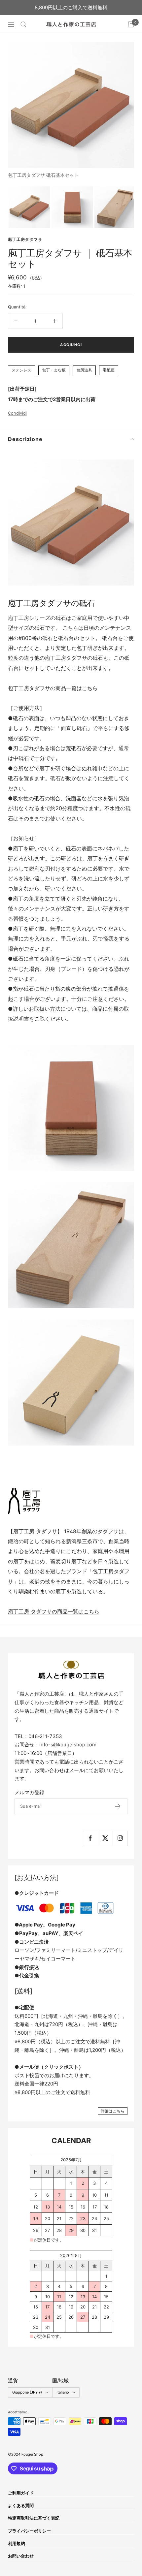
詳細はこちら (113, 2111)
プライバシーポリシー (29, 2531)
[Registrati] (118, 1806)
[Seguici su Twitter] (105, 1838)
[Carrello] (131, 24)
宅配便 (109, 370)
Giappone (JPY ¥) (27, 2392)
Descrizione (25, 439)
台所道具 (84, 370)
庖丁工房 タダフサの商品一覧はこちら (54, 1611)
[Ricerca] (23, 24)
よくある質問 (21, 2505)
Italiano (63, 2392)
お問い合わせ (21, 2556)
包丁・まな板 (54, 370)
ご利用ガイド (21, 2493)
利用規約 (17, 2543)
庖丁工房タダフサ (25, 239)
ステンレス (21, 370)
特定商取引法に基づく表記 (34, 2518)
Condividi (17, 413)
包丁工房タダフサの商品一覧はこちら (53, 688)
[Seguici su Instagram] (120, 1838)
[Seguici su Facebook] (90, 1838)
